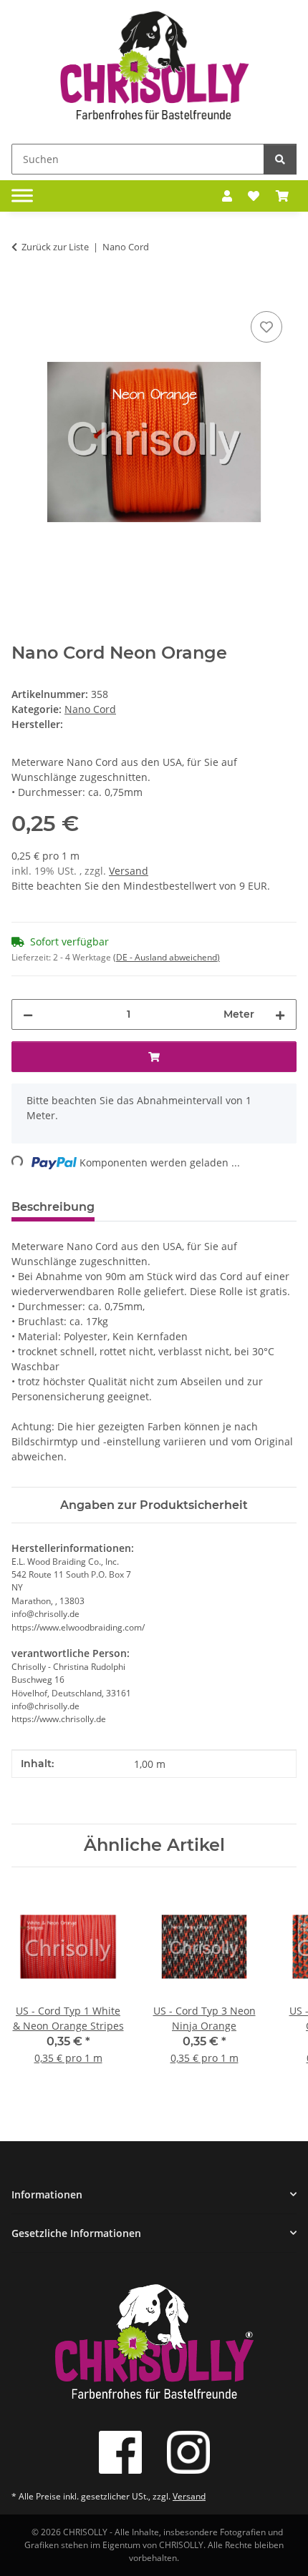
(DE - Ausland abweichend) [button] (167, 957)
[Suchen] (280, 159)
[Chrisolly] (154, 69)
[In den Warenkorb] (23, 292)
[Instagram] (188, 2452)
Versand (129, 871)
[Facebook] (120, 2452)
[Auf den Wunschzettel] (266, 327)
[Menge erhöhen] (280, 1014)
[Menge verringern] (28, 1014)
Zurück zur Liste (55, 247)
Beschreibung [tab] (53, 1207)
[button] (227, 196)
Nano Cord (90, 709)
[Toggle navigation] (22, 196)
